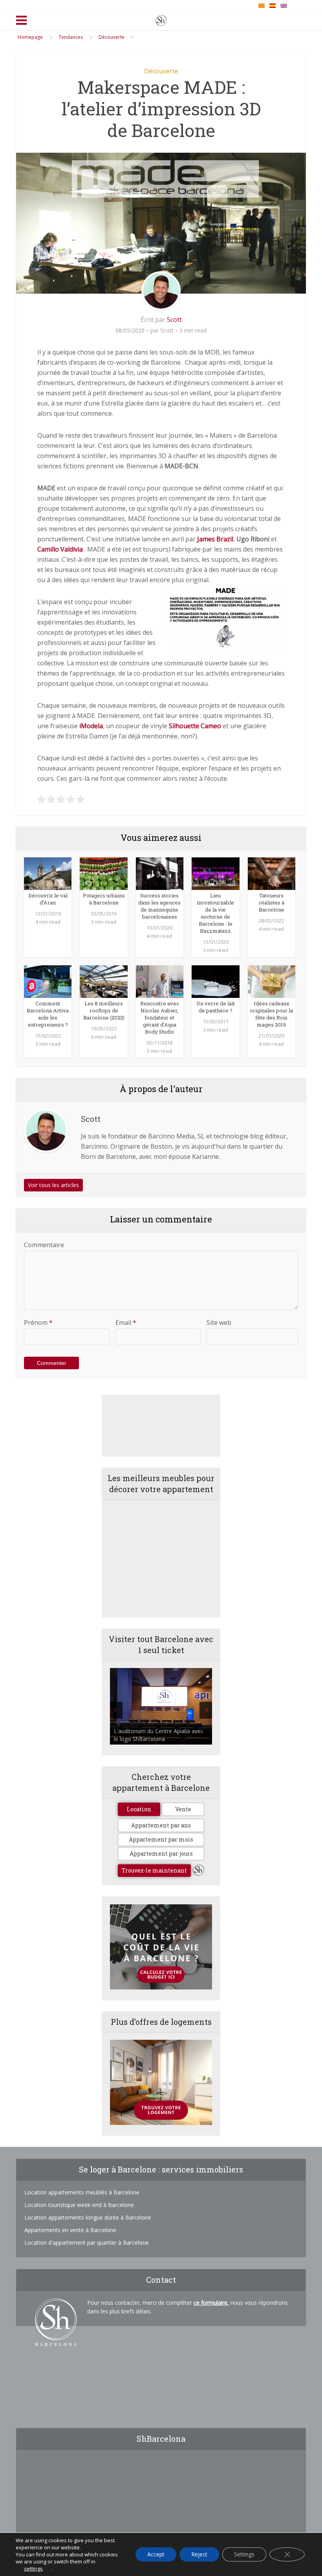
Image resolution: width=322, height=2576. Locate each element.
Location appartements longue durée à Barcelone (88, 2217)
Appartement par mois (161, 1839)
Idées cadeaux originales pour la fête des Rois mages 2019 (271, 1014)
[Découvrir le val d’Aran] (48, 873)
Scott (174, 320)
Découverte (161, 71)
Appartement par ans (161, 1825)
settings (33, 2569)
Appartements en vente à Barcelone (70, 2230)
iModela (91, 726)
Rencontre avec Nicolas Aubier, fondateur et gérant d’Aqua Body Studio (160, 1018)
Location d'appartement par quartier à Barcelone (87, 2243)
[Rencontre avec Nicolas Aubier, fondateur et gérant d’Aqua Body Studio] (160, 981)
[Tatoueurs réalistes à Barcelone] (272, 873)
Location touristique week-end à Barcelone (79, 2205)
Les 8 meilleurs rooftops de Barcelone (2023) (104, 1010)
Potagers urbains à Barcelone (104, 899)
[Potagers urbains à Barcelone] (103, 873)
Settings (244, 2554)
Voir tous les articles (53, 1185)
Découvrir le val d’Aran (48, 899)
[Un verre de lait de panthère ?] (215, 981)
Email (126, 1323)
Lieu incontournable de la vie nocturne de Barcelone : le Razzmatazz (215, 913)
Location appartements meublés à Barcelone (82, 2192)
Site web (219, 1323)
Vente (183, 1809)
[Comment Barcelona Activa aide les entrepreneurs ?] (48, 981)
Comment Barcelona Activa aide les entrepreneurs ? (48, 1014)
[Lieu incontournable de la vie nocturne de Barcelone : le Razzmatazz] (215, 873)
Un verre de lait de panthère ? (216, 1007)
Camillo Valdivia (60, 549)
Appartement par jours (161, 1853)
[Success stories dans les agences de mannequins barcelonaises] (160, 873)
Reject (199, 2554)
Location (139, 1809)
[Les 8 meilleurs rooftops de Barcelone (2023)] (103, 981)
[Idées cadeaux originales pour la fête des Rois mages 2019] (272, 981)
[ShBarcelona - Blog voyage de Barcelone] (161, 19)
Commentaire (44, 1245)
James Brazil (215, 539)
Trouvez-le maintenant (154, 1870)
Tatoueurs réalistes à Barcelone (272, 903)
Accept (156, 2554)
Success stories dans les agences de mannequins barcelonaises (159, 906)
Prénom (38, 1323)
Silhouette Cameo (195, 726)
